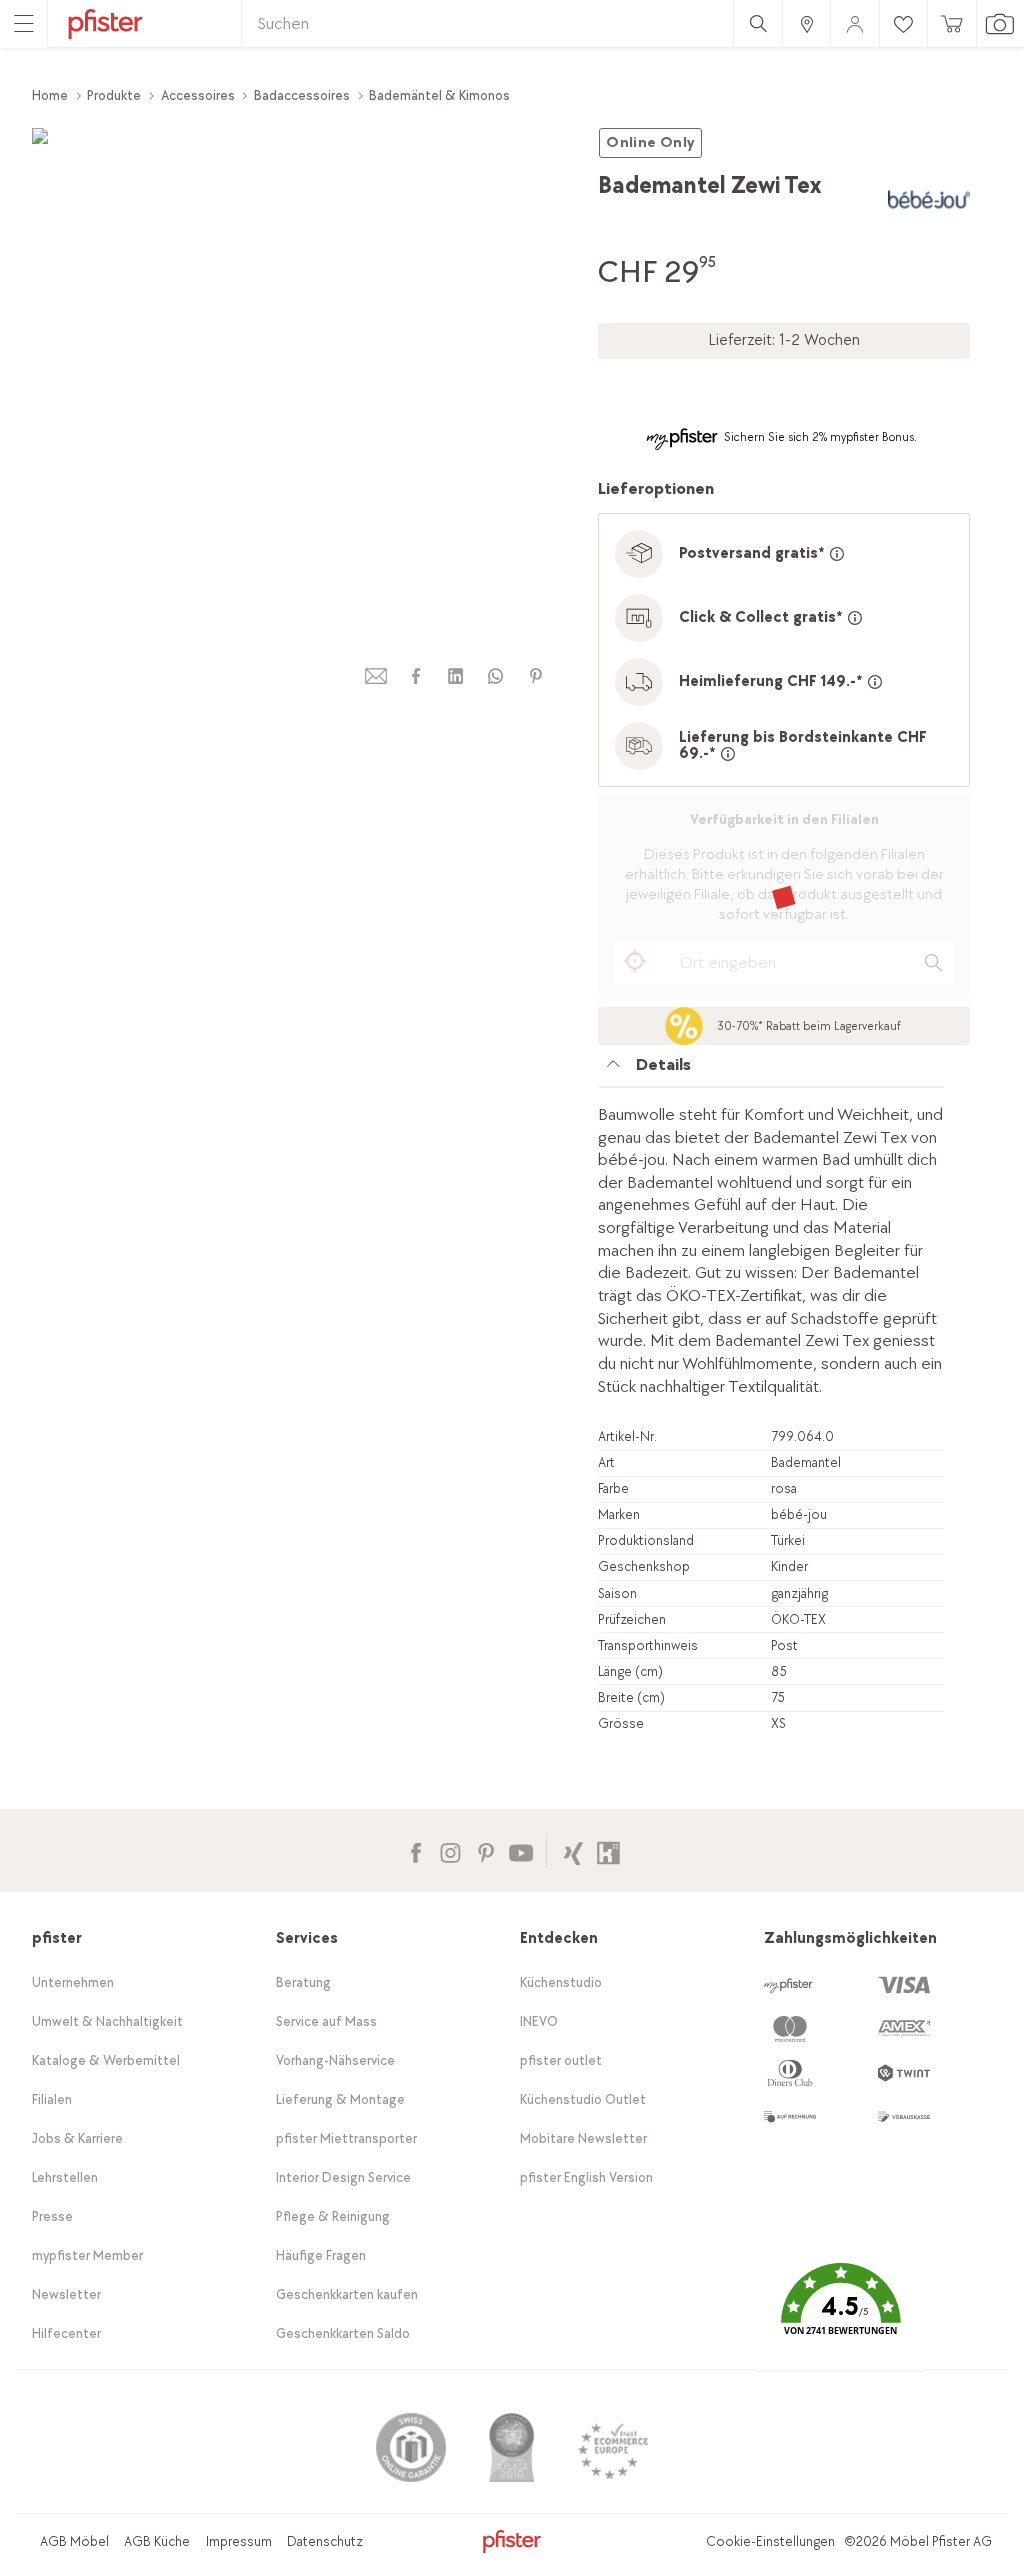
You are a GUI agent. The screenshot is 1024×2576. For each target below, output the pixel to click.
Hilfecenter (66, 2333)
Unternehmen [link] (73, 1982)
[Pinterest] (485, 1850)
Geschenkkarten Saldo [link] (343, 2333)
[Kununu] (608, 1850)
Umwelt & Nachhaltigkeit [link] (107, 2021)
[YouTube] (520, 1850)
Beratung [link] (303, 1982)
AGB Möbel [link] (74, 2541)
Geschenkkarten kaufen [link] (347, 2294)
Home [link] (50, 95)
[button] (841, 2313)
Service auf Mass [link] (326, 2021)
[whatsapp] (496, 676)
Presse (52, 2216)
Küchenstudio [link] (561, 1982)
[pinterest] (536, 676)
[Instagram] (450, 1850)
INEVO (539, 2021)
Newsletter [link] (66, 2294)
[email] (376, 676)
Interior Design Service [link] (343, 2177)
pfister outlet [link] (561, 2060)
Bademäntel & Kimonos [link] (439, 95)
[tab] (771, 1070)
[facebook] (416, 676)
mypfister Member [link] (87, 2255)
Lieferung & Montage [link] (340, 2099)
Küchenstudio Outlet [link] (583, 2099)
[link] (806, 23)
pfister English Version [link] (586, 2177)
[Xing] (573, 1850)
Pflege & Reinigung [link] (333, 2216)
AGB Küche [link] (157, 2541)
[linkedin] (456, 676)
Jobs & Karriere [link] (77, 2138)
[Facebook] (415, 1850)
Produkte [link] (114, 95)
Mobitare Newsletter (583, 2138)
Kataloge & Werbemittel (106, 2060)
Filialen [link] (52, 2099)
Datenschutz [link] (325, 2541)
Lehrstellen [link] (65, 2177)
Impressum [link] (239, 2541)
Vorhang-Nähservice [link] (335, 2060)
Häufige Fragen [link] (321, 2255)
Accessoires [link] (198, 95)
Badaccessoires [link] (302, 95)
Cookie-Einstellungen (770, 2541)
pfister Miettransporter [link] (346, 2138)
